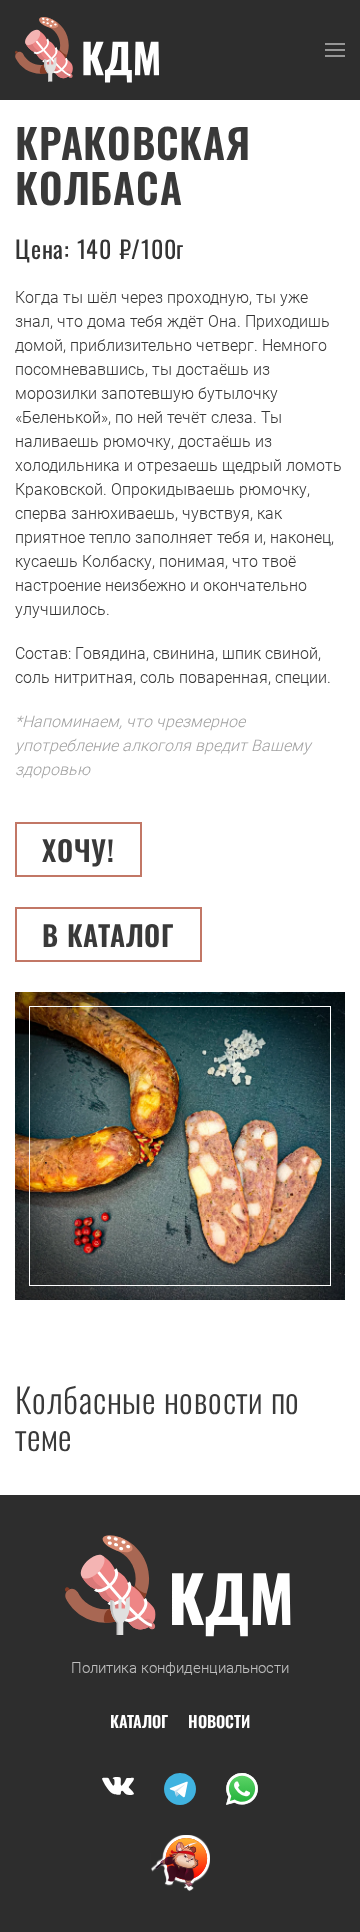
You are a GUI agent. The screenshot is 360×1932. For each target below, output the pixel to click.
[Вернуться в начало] (88, 50)
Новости (219, 1721)
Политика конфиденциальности (180, 1668)
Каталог (139, 1721)
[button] (335, 50)
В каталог (108, 934)
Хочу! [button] (78, 849)
